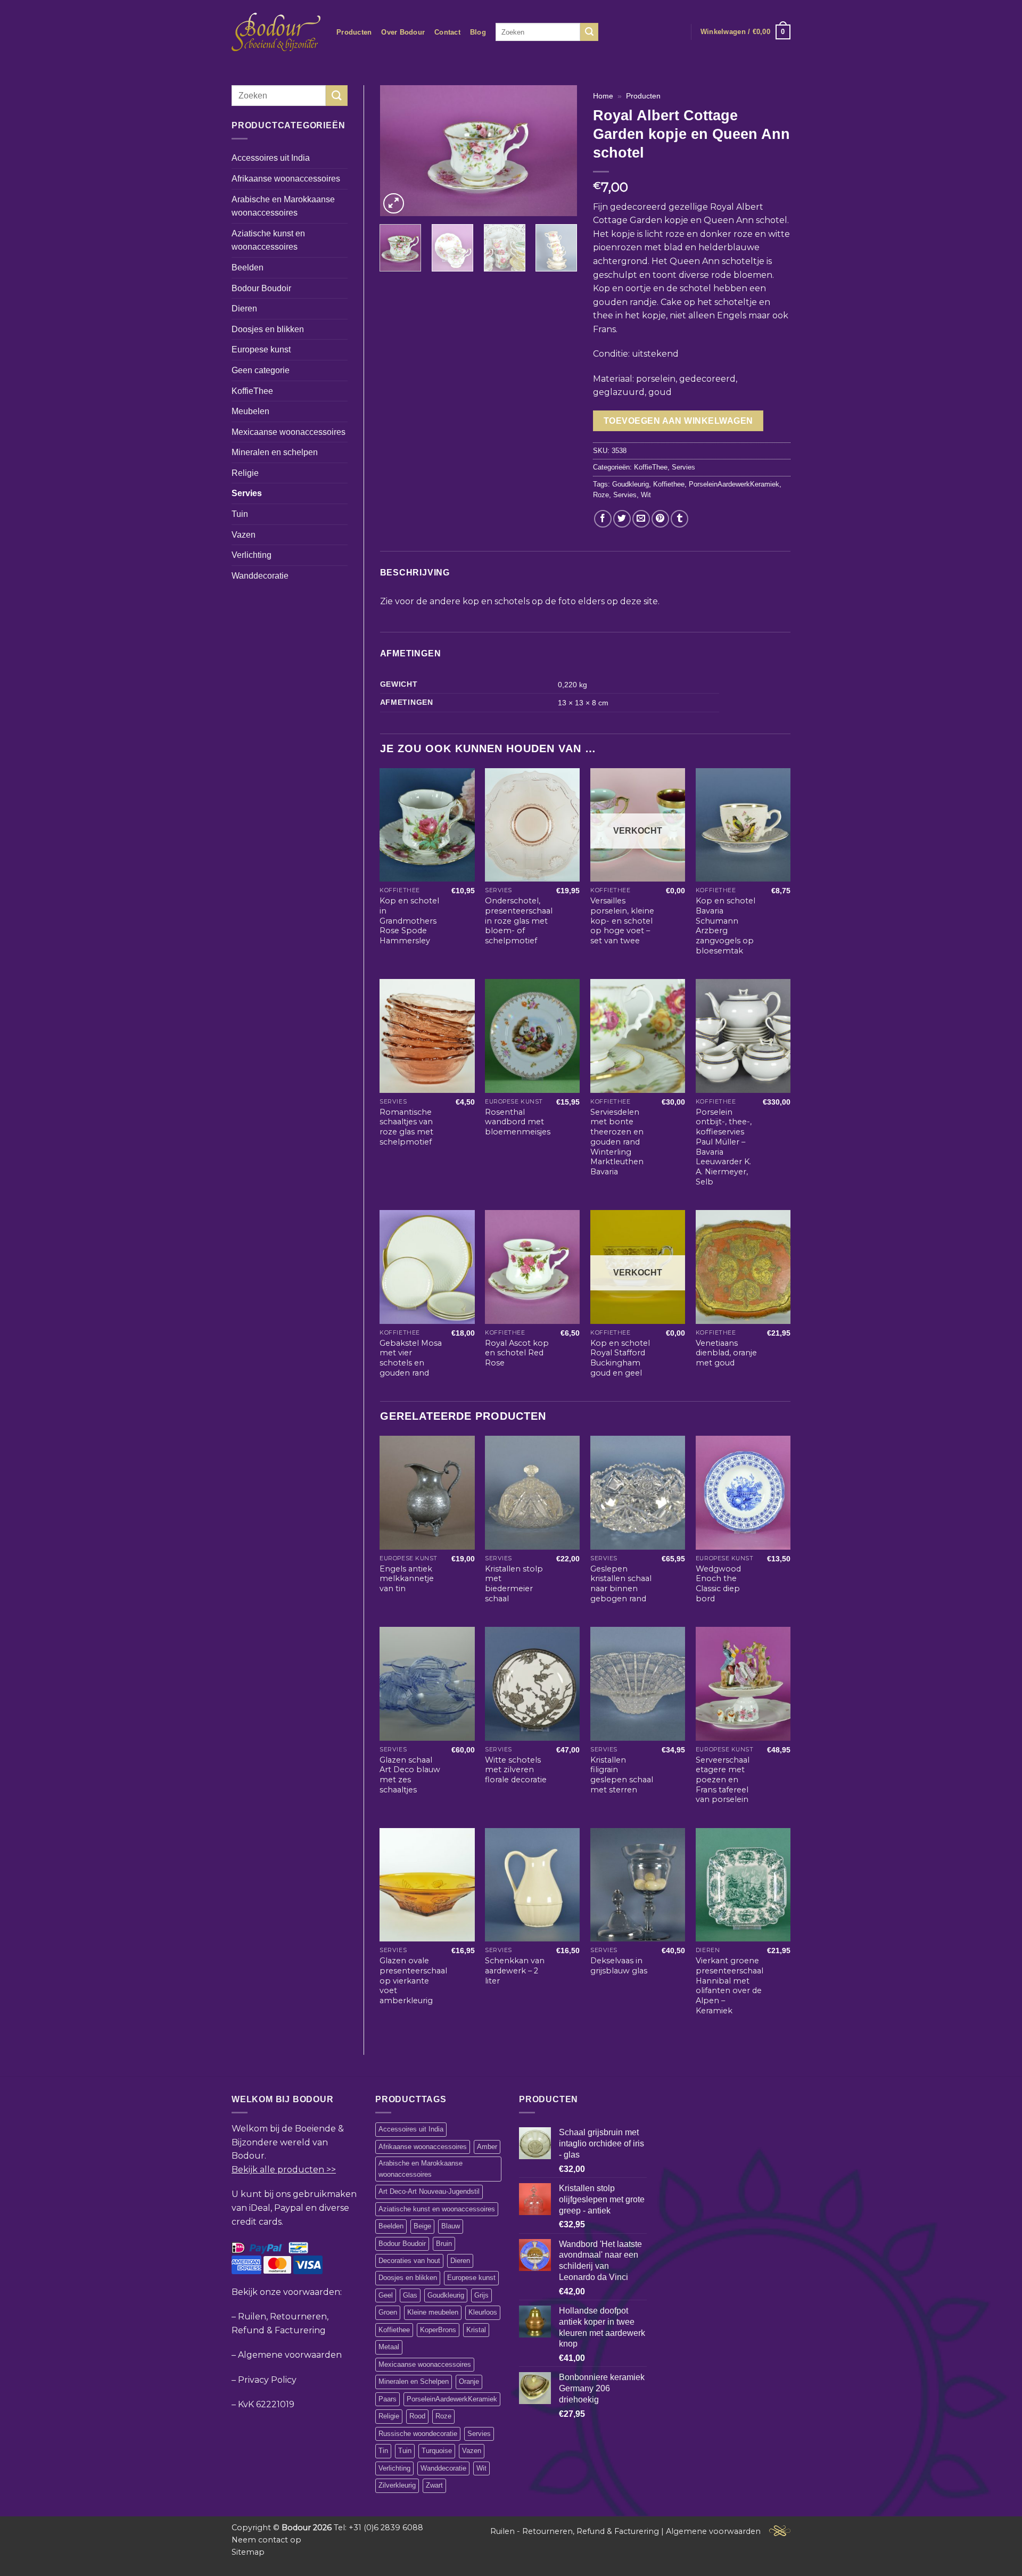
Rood (417, 2416)
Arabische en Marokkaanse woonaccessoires (283, 206)
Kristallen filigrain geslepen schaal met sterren (622, 1775)
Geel (386, 2295)
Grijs (481, 2295)
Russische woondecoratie (418, 2434)
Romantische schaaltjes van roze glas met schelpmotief (406, 1127)
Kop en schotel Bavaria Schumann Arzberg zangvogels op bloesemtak (726, 926)
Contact (447, 32)
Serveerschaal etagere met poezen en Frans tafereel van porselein (723, 1780)
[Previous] (397, 151)
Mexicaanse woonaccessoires (289, 432)
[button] (745, 32)
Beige (422, 2226)
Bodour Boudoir (261, 288)
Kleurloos (483, 2312)
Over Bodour (403, 32)
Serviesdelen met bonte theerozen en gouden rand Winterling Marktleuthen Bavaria (617, 1142)
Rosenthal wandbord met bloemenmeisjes (518, 1122)
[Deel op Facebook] (603, 519)
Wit (646, 495)
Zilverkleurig (397, 2485)
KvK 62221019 (266, 2404)
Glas (410, 2295)
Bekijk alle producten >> (284, 2170)
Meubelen (250, 411)
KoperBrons (438, 2330)
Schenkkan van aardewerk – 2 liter (515, 1970)
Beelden (248, 268)
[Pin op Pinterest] (660, 519)
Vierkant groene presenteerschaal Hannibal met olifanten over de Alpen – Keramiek (730, 1986)
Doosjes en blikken (268, 329)
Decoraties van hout (409, 2261)
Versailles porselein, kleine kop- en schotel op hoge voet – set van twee (622, 921)
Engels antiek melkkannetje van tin (407, 1579)
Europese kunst (261, 349)
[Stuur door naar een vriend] (641, 519)
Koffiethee (669, 484)
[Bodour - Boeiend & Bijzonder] (276, 32)
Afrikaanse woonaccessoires (286, 179)
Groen (388, 2312)
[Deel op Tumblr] (679, 519)
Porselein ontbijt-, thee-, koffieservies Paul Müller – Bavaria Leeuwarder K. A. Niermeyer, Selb (724, 1147)
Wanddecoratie (260, 576)
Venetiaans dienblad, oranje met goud (726, 1353)
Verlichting (252, 555)
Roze (601, 495)
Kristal (476, 2330)
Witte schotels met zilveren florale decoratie (516, 1770)
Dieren (244, 308)
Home (603, 96)
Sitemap (248, 2552)
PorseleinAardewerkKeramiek (734, 484)
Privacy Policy (267, 2380)
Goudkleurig (630, 484)
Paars (388, 2399)
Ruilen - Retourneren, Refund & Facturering (575, 2531)
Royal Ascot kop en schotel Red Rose (517, 1353)
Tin (383, 2451)
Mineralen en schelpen (275, 452)
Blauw (451, 2226)
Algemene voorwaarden (290, 2355)
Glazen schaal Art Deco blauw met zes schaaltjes (410, 1775)
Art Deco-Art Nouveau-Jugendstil (429, 2191)
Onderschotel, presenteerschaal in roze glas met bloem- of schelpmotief (519, 921)
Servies (247, 493)
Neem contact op (266, 2540)
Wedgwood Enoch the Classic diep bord (718, 1584)
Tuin (240, 514)
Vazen (244, 535)
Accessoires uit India (271, 158)
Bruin (444, 2244)
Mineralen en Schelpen (414, 2381)
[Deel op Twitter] (622, 519)
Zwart (434, 2485)
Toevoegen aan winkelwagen (678, 421)
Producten (354, 32)
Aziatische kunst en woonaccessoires (268, 240)
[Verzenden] (589, 32)
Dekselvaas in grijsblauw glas (619, 1966)
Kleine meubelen (433, 2312)
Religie (245, 473)
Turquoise (437, 2451)
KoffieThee (252, 391)
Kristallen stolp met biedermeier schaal (514, 1584)
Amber (487, 2147)
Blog (478, 32)
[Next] (560, 151)
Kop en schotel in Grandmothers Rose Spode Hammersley (409, 921)
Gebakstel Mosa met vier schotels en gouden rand (411, 1358)
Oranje (469, 2381)
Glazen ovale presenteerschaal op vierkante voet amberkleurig (413, 1981)
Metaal (389, 2347)
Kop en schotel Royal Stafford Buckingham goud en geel (620, 1358)
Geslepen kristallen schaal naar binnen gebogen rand (621, 1584)
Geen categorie (261, 370)
